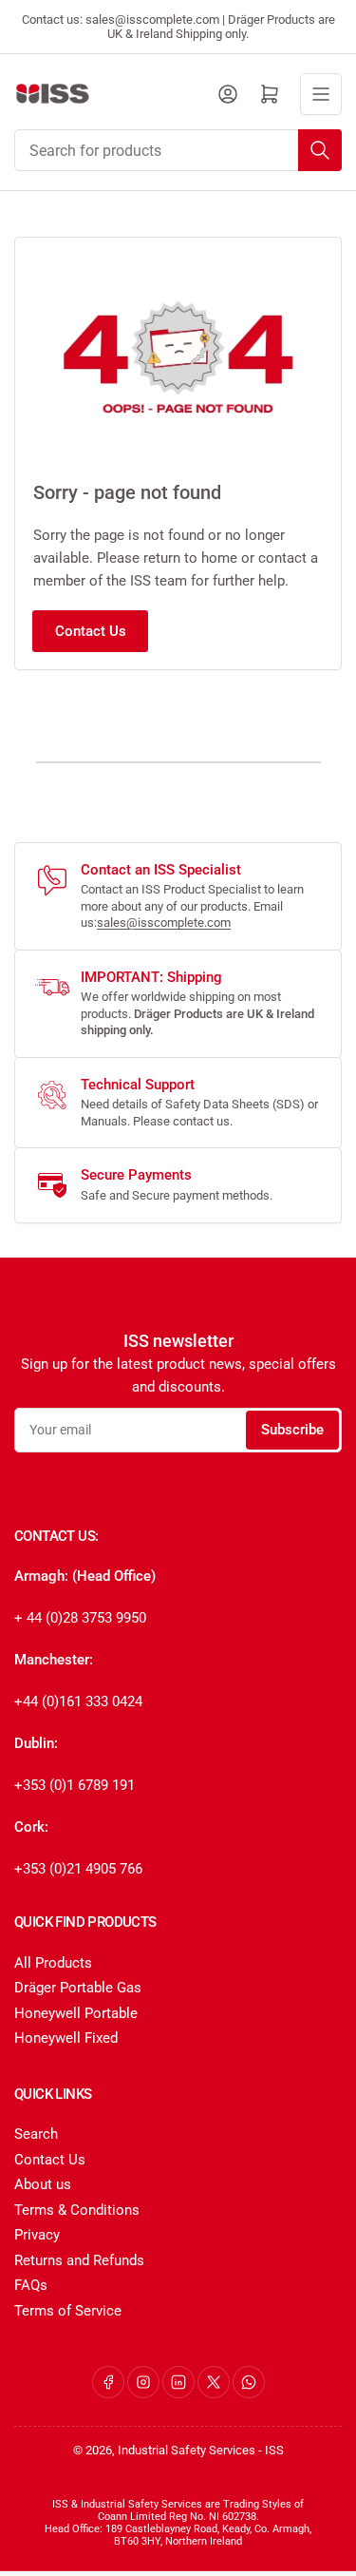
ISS (274, 2450)
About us (43, 2184)
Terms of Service (68, 2311)
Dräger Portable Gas (78, 1988)
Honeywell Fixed (66, 2038)
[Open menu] (321, 94)
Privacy (37, 2235)
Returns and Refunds (79, 2260)
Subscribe (292, 1430)
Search (36, 2134)
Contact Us (91, 631)
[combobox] (178, 150)
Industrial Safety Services (187, 2450)
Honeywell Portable (76, 2013)
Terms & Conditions (77, 2210)
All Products (53, 1963)
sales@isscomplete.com (164, 923)
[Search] (320, 150)
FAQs (31, 2285)
